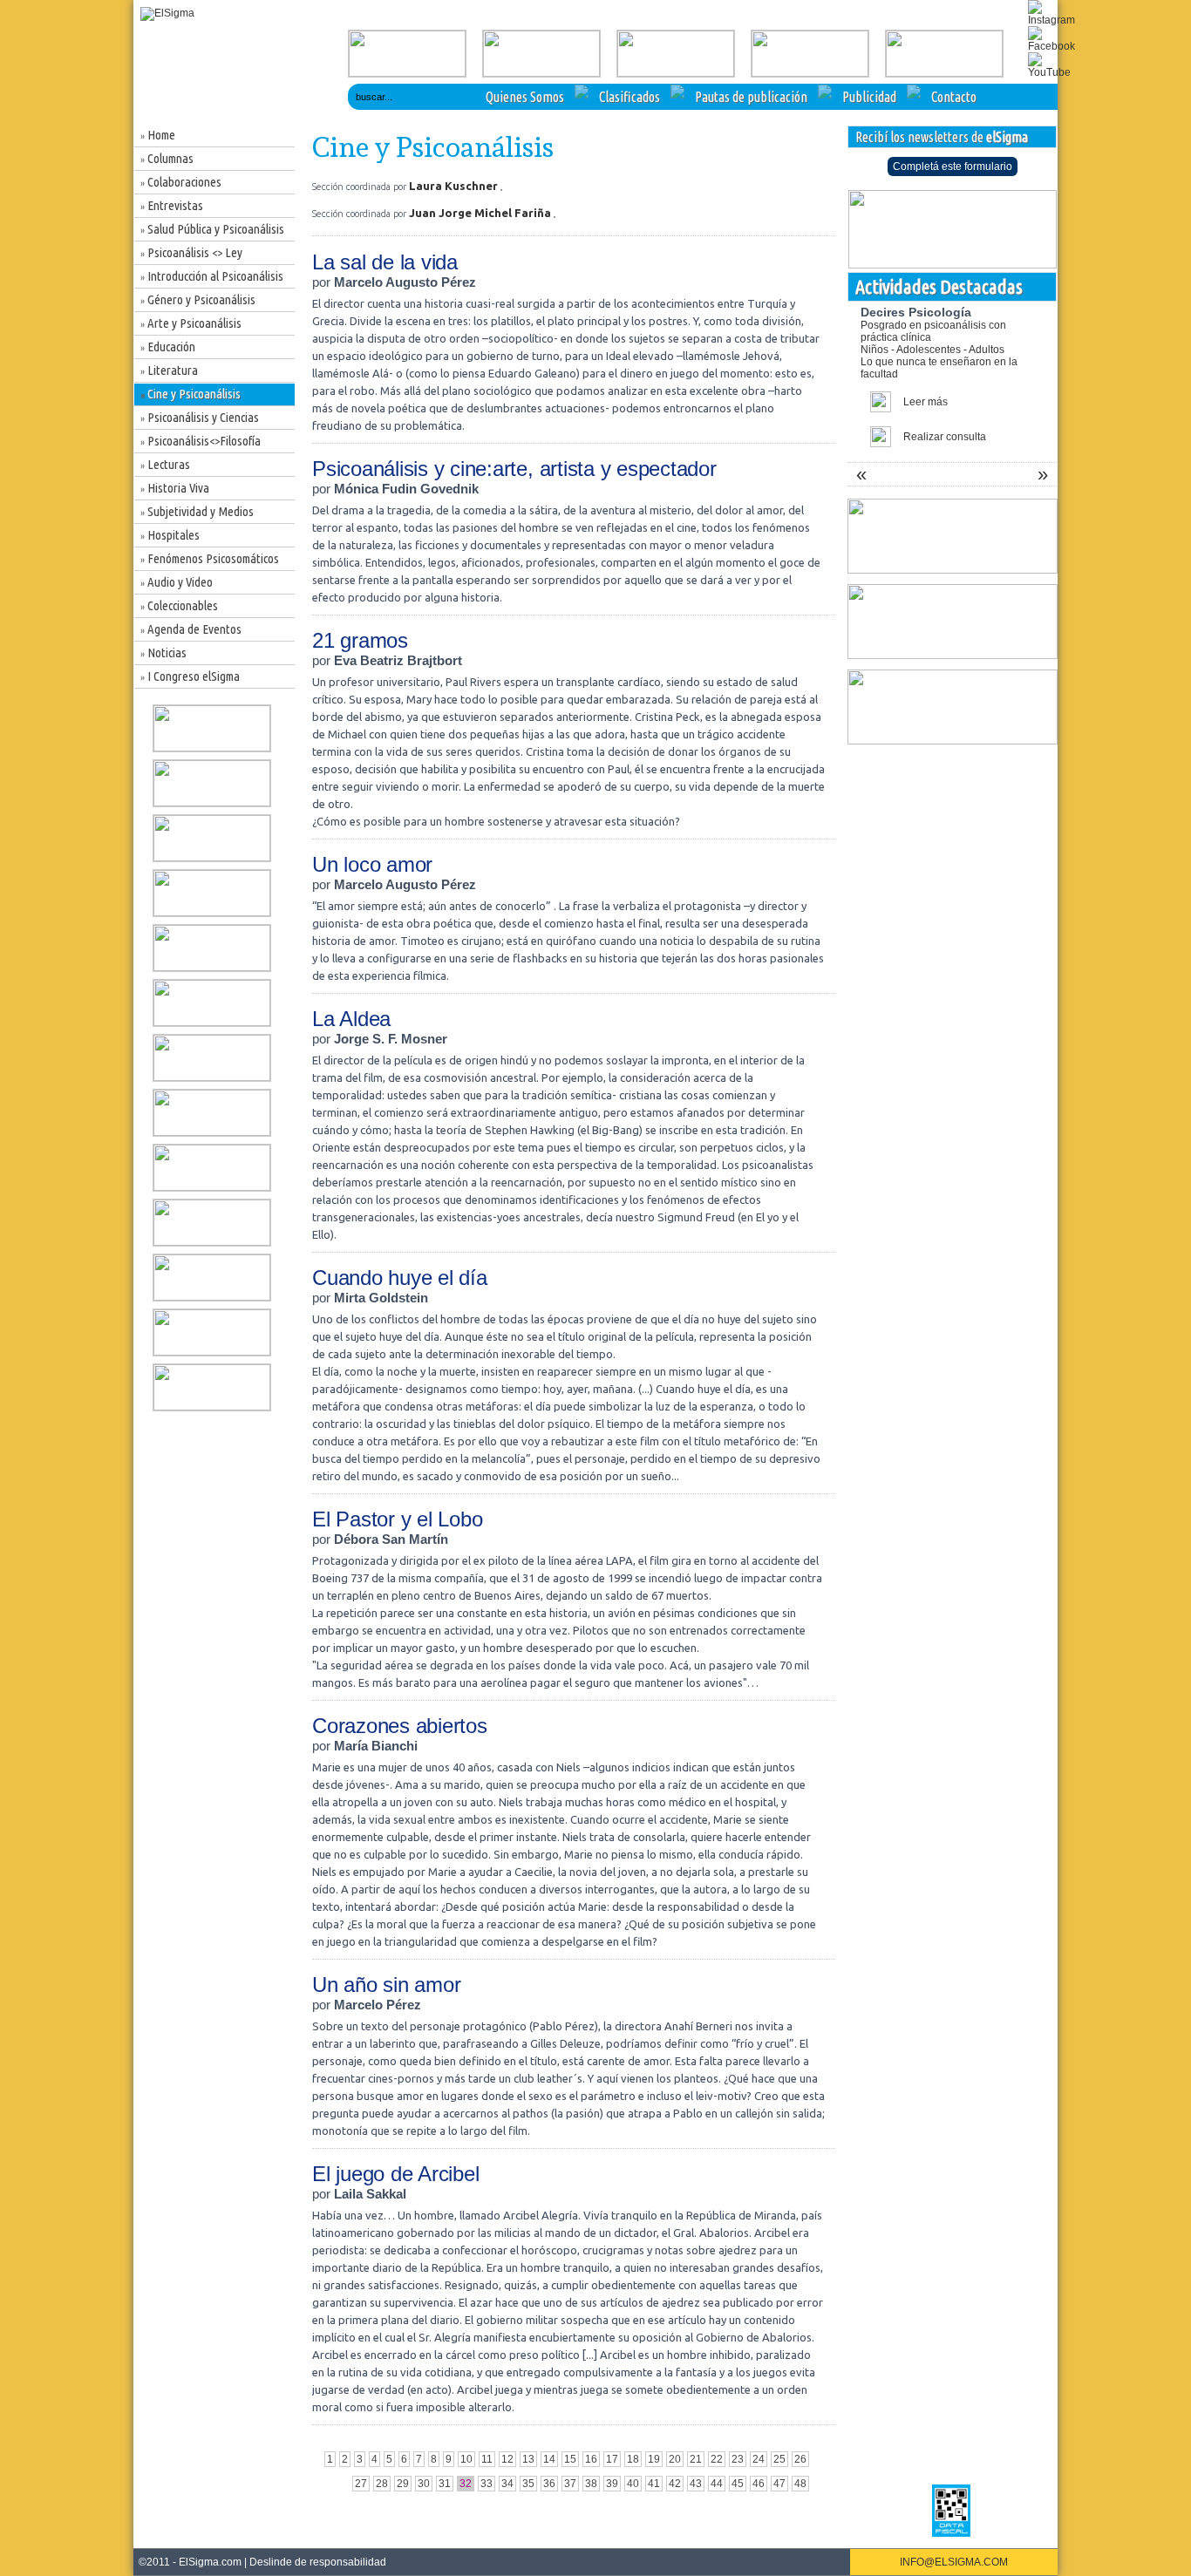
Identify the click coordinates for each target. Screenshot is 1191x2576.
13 (528, 2459)
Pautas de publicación (751, 97)
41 (654, 2484)
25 (779, 2459)
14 (549, 2459)
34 (507, 2484)
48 (800, 2484)
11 (487, 2459)
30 (424, 2484)
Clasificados (630, 97)
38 (591, 2484)
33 (487, 2484)
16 (591, 2459)
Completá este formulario (953, 167)
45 (738, 2484)
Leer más (926, 402)
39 (612, 2484)
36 (549, 2484)
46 (759, 2484)
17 (612, 2459)
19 (654, 2459)
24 (759, 2459)
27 (361, 2484)
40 (633, 2484)
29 (403, 2484)
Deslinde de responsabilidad (318, 2562)
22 (717, 2459)
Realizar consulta (945, 437)
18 (633, 2459)
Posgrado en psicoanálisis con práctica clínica (939, 350)
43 (696, 2484)
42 (675, 2484)
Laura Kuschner (455, 186)
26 (800, 2459)
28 (382, 2484)
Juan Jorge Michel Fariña (481, 213)
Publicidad (869, 97)
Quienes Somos (525, 97)
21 (696, 2459)
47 (779, 2484)
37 (570, 2484)
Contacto (954, 97)
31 (445, 2484)
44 (717, 2484)
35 (528, 2484)
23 (738, 2459)
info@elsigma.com (954, 2562)
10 (466, 2459)
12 (507, 2459)
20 (675, 2459)
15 (570, 2459)
